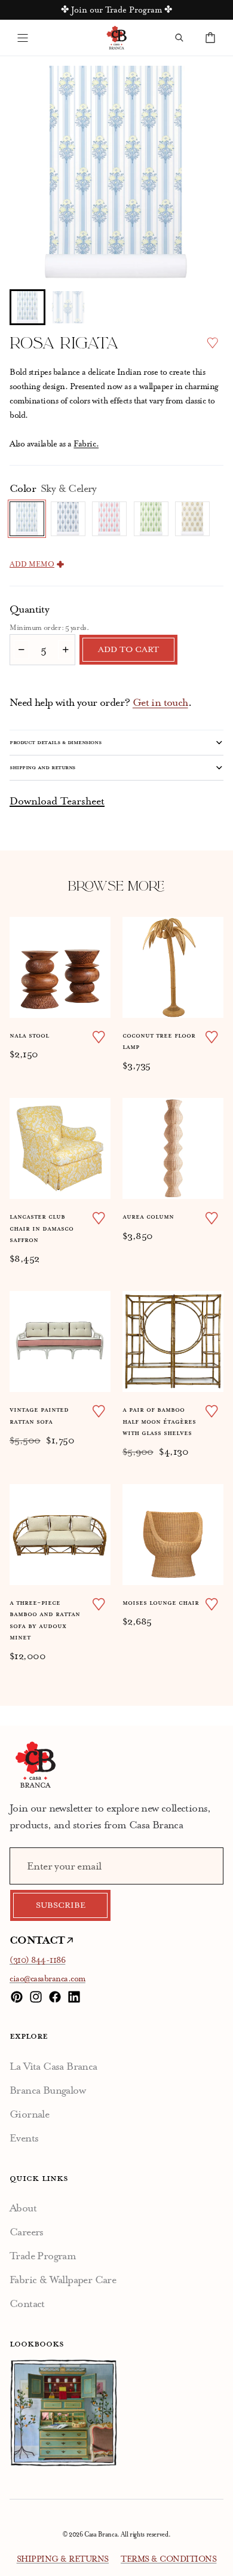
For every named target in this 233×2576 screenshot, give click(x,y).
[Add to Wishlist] (212, 343)
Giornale (29, 2114)
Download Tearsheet (57, 801)
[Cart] (210, 38)
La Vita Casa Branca (53, 2066)
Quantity (29, 609)
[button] (27, 307)
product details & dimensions (55, 742)
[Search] (179, 38)
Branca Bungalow (47, 2090)
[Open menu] (23, 38)
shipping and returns (42, 767)
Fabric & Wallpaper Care (63, 2280)
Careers (27, 2232)
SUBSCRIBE (61, 1905)
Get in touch (160, 702)
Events (24, 2138)
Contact (27, 2303)
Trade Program (43, 2256)
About (23, 2208)
